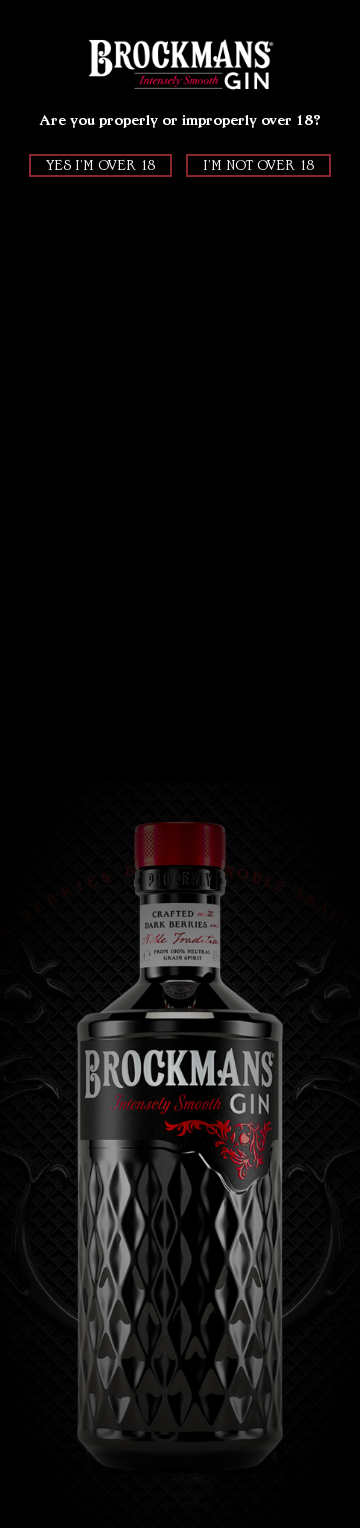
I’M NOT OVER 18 (258, 165)
